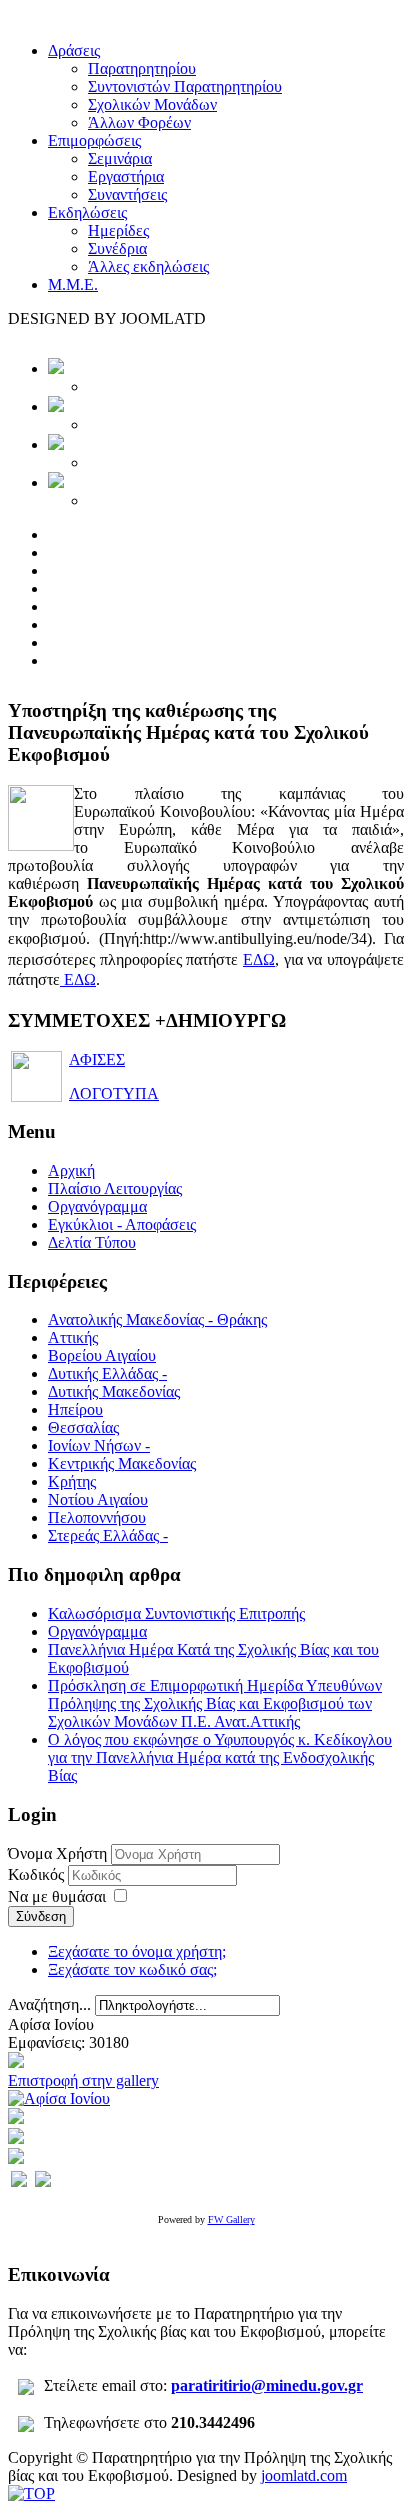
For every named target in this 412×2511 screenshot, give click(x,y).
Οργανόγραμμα (97, 1206)
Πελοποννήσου (97, 1517)
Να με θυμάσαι (57, 1896)
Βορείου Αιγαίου (102, 1355)
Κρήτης (72, 1481)
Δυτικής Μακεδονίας (114, 1391)
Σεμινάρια (120, 158)
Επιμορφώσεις (94, 140)
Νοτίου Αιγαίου (98, 1499)
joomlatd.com (304, 2475)
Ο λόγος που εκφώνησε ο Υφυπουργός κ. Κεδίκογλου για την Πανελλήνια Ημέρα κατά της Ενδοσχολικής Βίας (220, 1757)
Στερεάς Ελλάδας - (108, 1535)
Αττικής (73, 1337)
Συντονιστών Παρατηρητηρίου (185, 86)
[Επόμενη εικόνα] (43, 2181)
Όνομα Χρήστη (57, 1853)
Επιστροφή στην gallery (83, 2080)
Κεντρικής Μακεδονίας (122, 1463)
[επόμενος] (59, 2098)
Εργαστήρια (126, 176)
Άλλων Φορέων (139, 122)
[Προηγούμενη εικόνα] (19, 2181)
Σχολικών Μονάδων (152, 104)
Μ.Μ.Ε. (73, 284)
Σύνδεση (41, 1916)
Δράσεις (74, 50)
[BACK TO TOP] (31, 2493)
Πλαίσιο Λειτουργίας (115, 1188)
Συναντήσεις (127, 194)
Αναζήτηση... (49, 2004)
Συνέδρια (117, 248)
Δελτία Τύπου (92, 1242)
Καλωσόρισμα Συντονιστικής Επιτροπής (176, 1613)
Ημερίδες (118, 230)
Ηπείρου (75, 1409)
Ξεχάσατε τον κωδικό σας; (132, 1969)
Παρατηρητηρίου (142, 68)
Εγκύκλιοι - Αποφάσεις (122, 1224)
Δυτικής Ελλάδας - (107, 1373)
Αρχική (71, 1170)
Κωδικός (38, 1874)
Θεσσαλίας (83, 1427)
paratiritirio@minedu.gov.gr (267, 2385)
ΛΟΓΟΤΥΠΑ (114, 1093)
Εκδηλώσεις (87, 212)
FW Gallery (231, 2219)
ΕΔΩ (259, 959)
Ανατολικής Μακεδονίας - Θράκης (157, 1319)
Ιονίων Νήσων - (99, 1445)
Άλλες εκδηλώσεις (148, 266)
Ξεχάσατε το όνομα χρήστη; (137, 1951)
